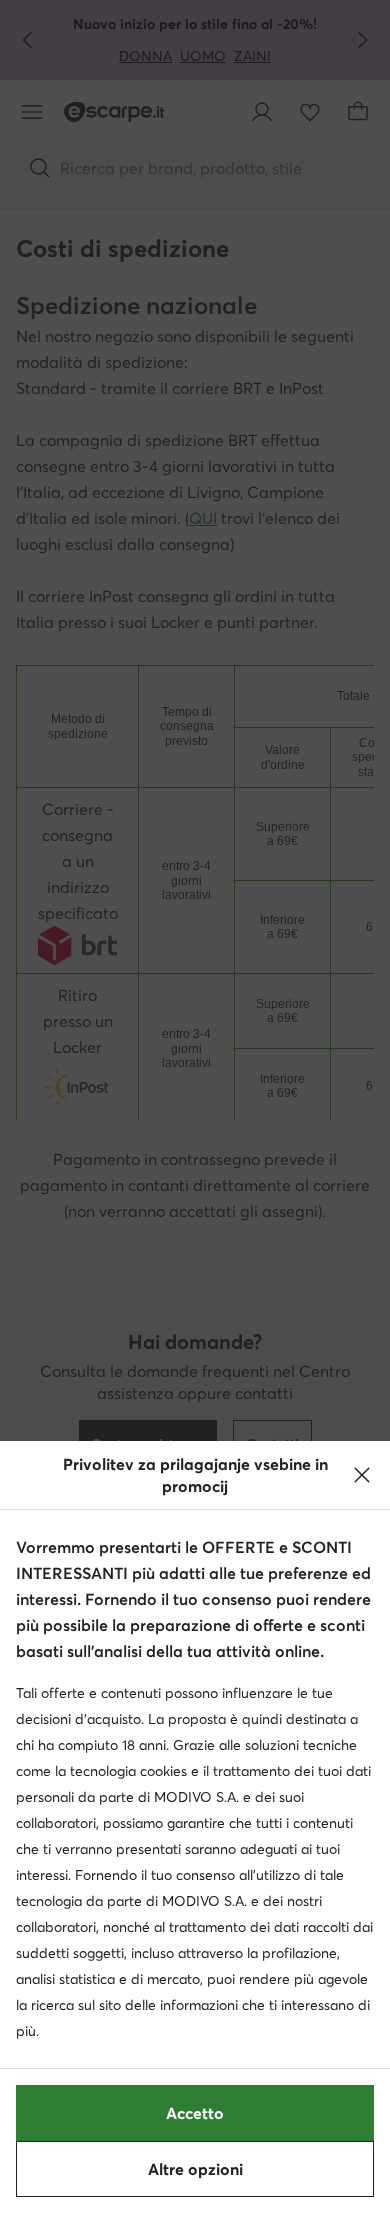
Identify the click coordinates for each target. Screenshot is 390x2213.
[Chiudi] (362, 1475)
